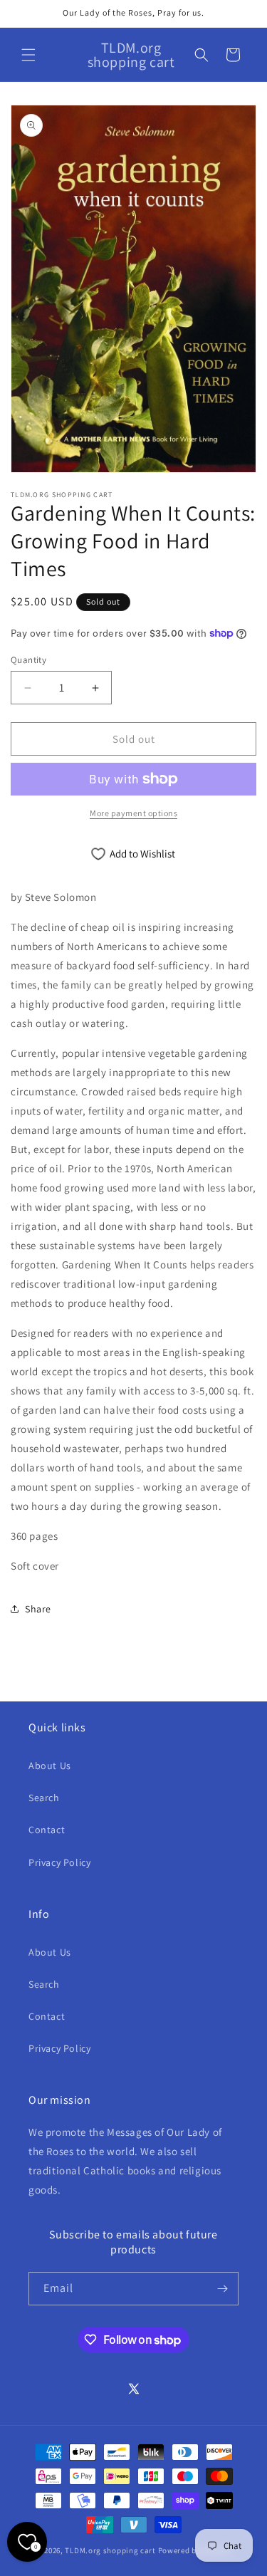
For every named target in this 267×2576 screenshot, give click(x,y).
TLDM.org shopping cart (110, 2550)
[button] (28, 55)
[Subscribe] (222, 2289)
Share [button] (38, 1609)
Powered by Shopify (195, 2550)
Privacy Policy (59, 1862)
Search (44, 1798)
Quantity (28, 660)
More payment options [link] (133, 813)
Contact (47, 1830)
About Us (50, 1766)
